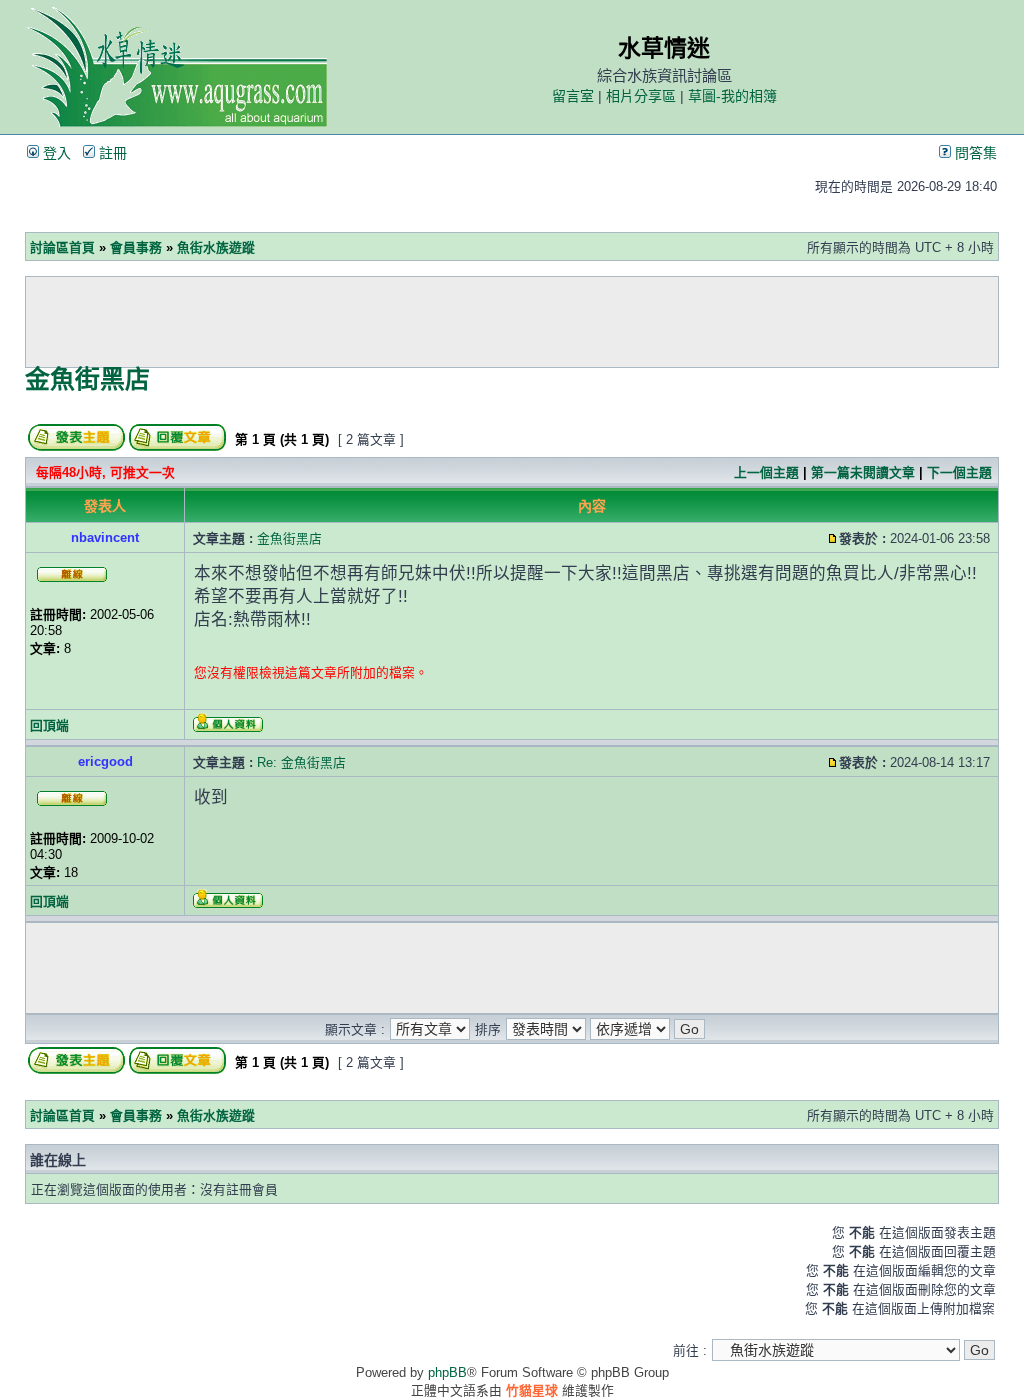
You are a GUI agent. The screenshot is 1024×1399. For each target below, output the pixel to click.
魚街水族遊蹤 (216, 247)
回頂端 (49, 725)
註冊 (111, 153)
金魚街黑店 (87, 379)
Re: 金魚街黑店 (301, 762)
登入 (55, 153)
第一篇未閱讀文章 (863, 472)
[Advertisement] (512, 322)
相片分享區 (641, 96)
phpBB (447, 1372)
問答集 (974, 153)
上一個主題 (766, 472)
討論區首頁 (62, 247)
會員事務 (136, 247)
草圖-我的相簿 (732, 96)
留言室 (573, 96)
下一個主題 (959, 472)
